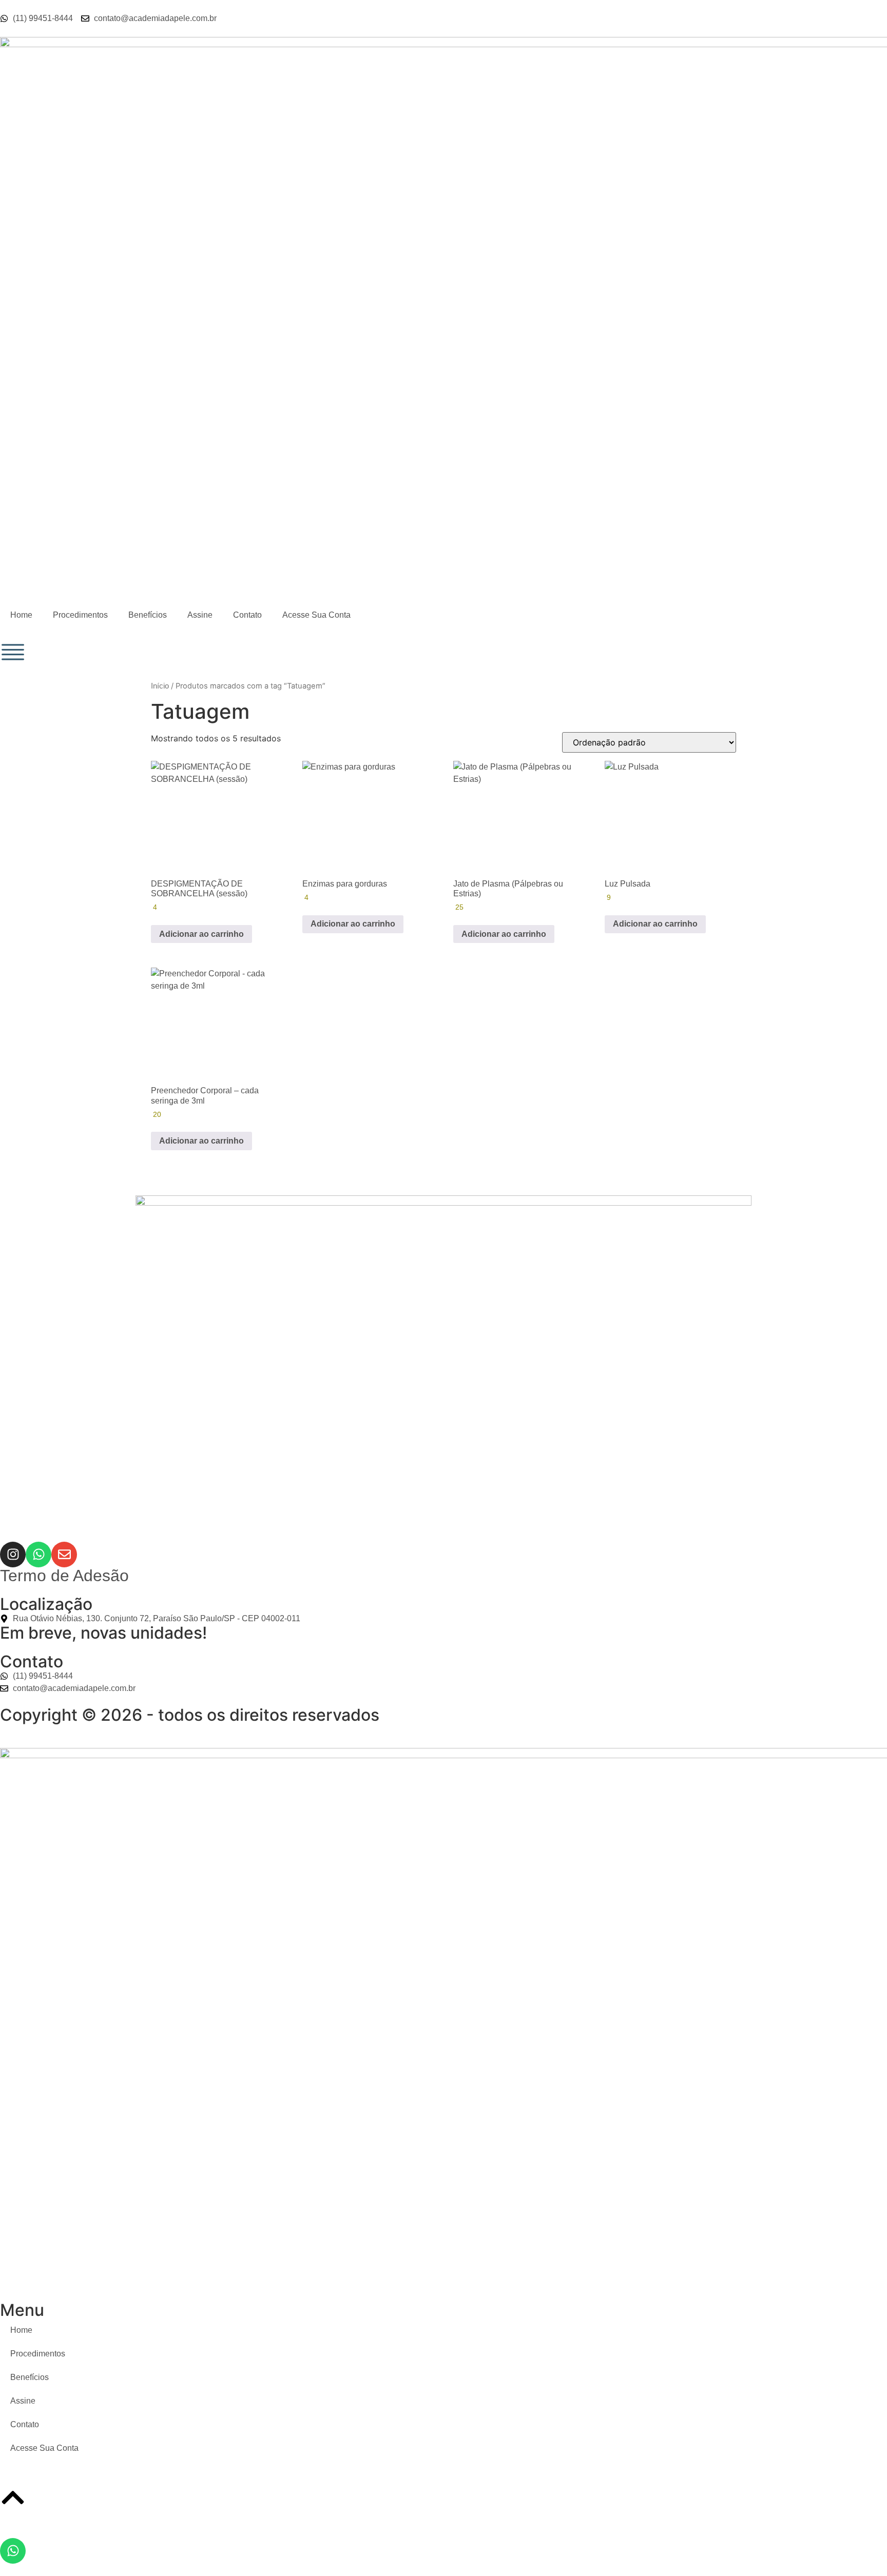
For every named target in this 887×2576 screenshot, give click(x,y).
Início (160, 686)
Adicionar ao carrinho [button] (201, 934)
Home (21, 615)
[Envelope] (64, 1555)
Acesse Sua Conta (316, 615)
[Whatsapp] (38, 1555)
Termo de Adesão (64, 1576)
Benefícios (148, 615)
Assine (200, 615)
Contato (247, 615)
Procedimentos (80, 615)
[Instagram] (13, 1555)
